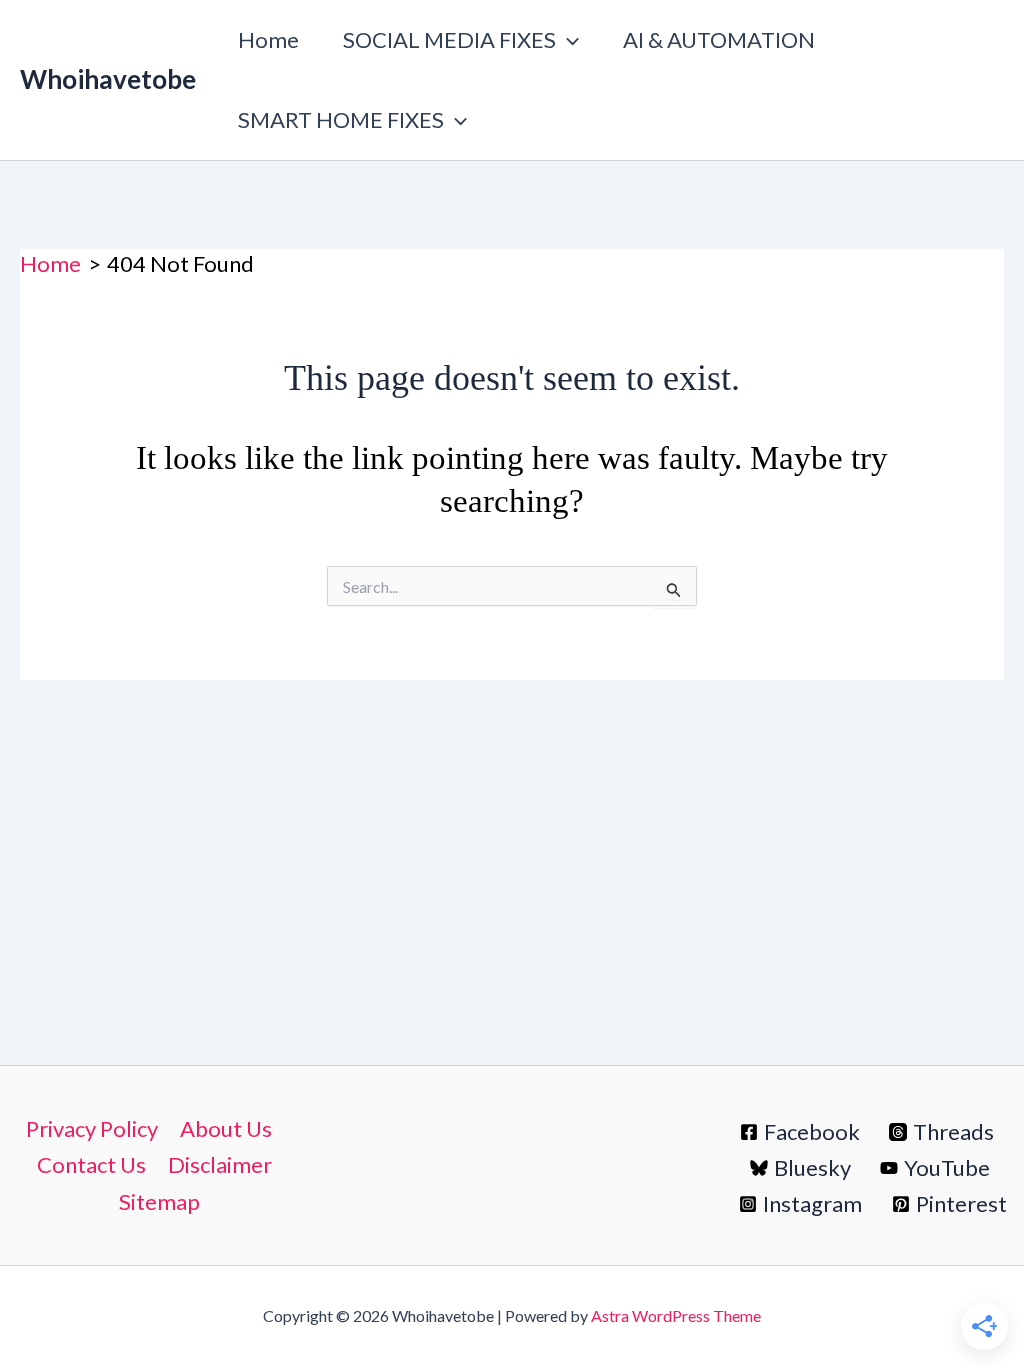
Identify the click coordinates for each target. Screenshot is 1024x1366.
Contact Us (91, 1164)
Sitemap (159, 1201)
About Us (226, 1128)
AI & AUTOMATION (719, 39)
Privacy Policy (92, 1128)
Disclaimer (220, 1164)
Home (268, 39)
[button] (567, 40)
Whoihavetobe (108, 79)
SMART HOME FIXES (341, 119)
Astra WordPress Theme (676, 1315)
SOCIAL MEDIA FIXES (449, 39)
